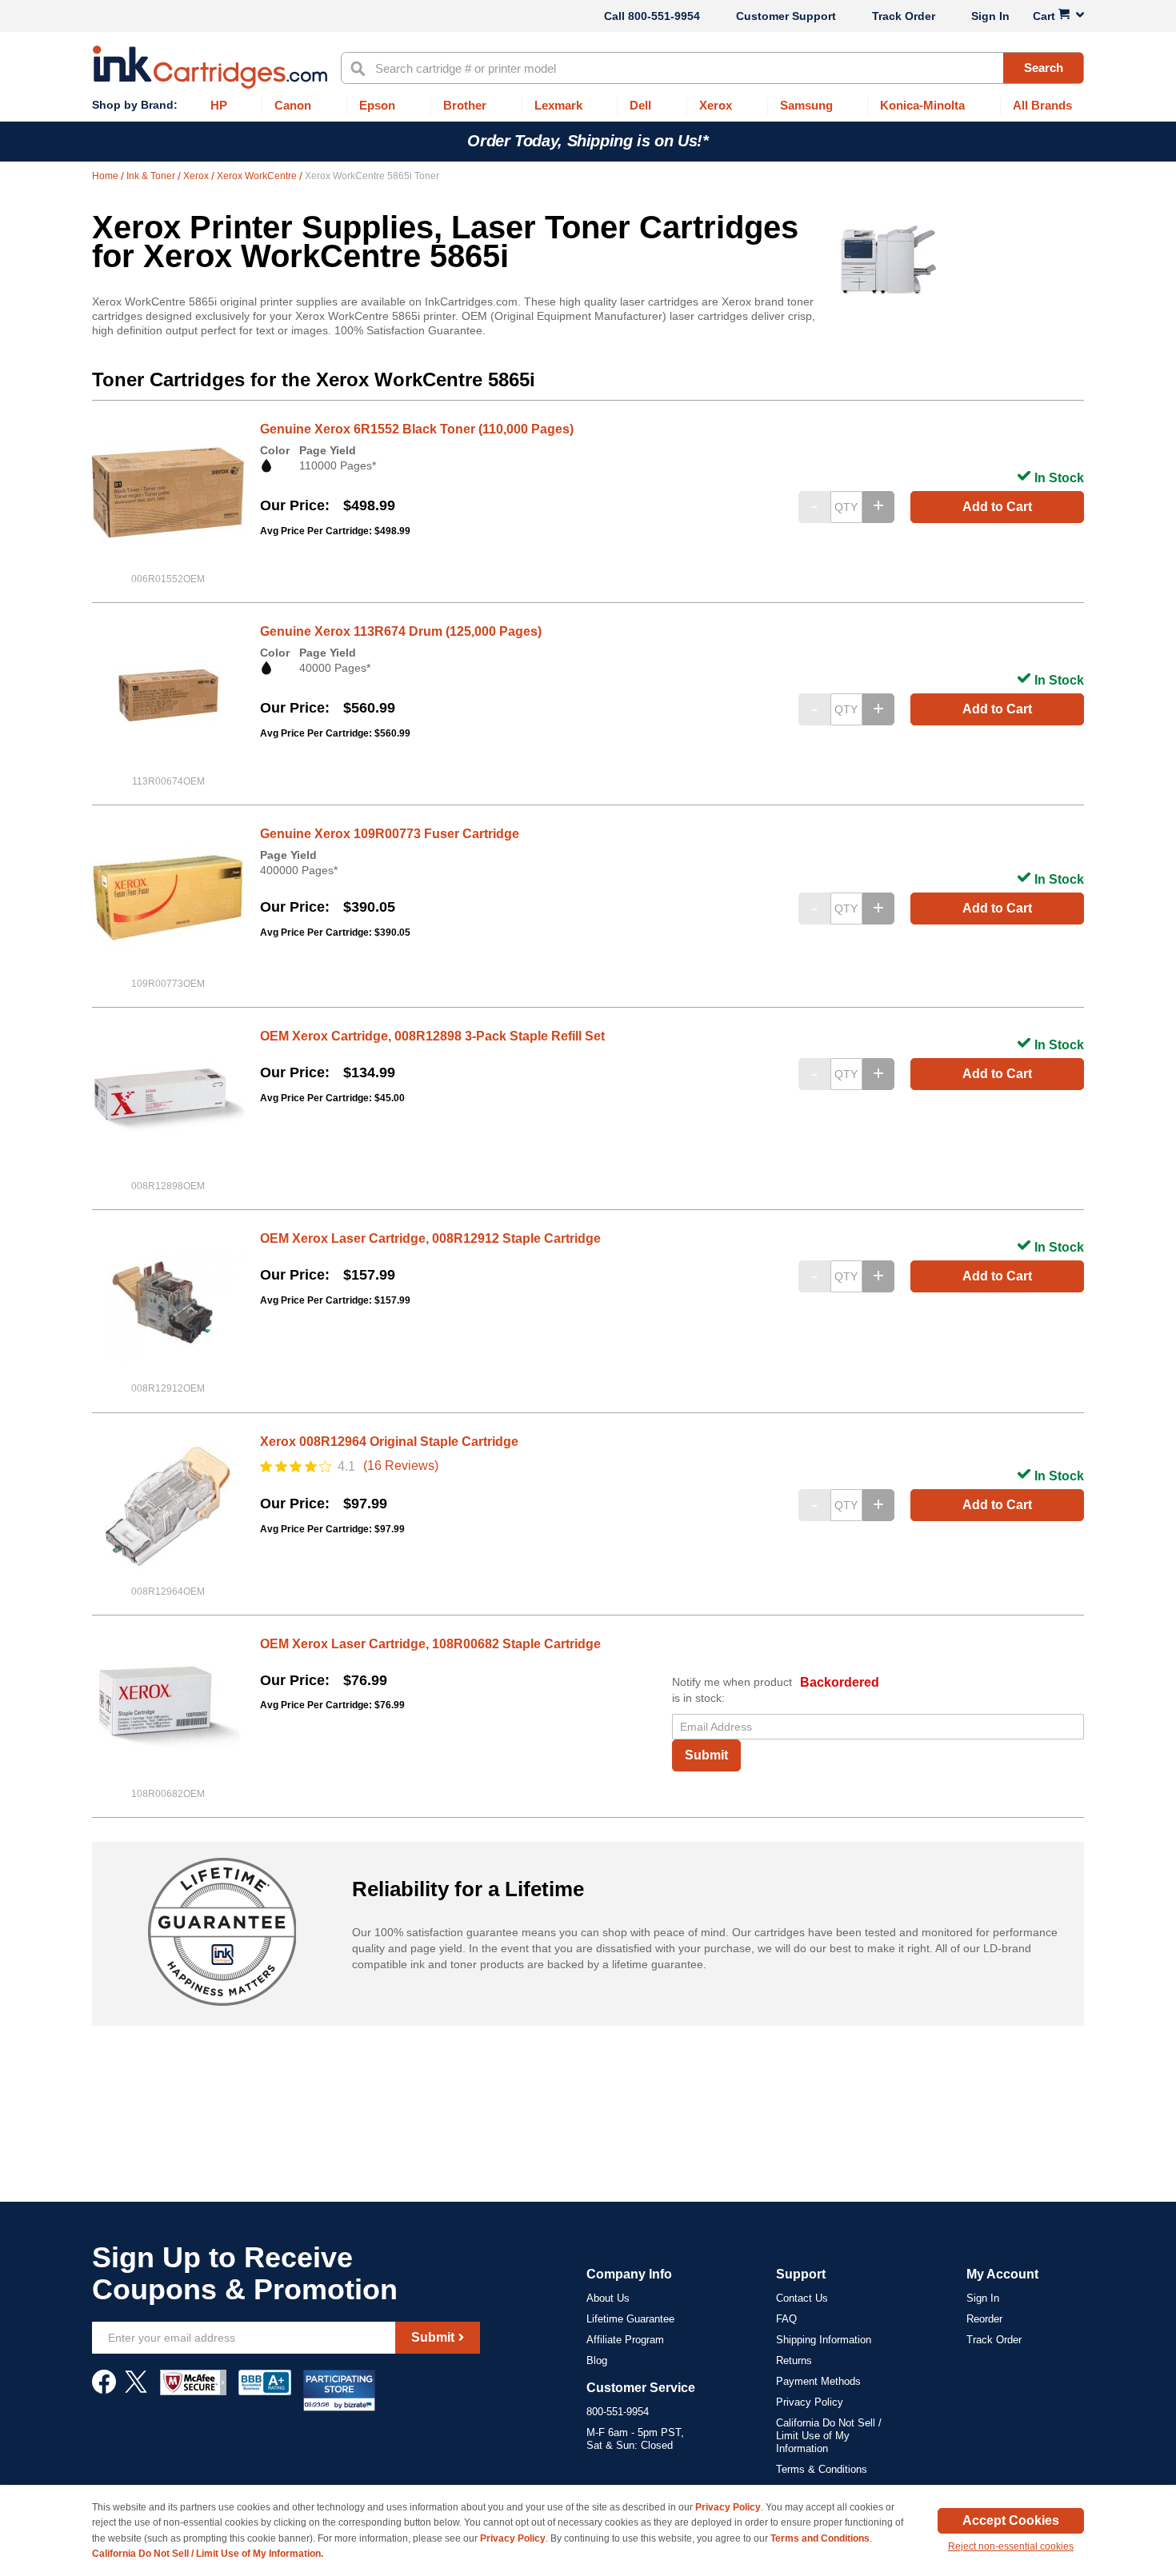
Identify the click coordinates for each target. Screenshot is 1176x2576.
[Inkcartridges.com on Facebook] (104, 2390)
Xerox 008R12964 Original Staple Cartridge (389, 1442)
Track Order (904, 16)
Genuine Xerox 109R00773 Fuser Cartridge (390, 834)
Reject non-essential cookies (1011, 2546)
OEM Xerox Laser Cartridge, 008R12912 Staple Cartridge (430, 1238)
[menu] (588, 106)
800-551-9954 (664, 16)
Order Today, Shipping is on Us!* (588, 141)
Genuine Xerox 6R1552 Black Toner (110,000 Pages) (417, 429)
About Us (608, 2298)
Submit (706, 1755)
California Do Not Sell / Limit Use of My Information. (208, 2554)
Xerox (197, 176)
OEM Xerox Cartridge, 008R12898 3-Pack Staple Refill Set (432, 1036)
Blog (597, 2360)
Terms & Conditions (822, 2469)
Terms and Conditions (820, 2538)
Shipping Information (824, 2340)
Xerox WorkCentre (258, 176)
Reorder (984, 2319)
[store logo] (210, 67)
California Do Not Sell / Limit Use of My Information (829, 2436)
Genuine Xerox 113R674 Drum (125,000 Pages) (401, 631)
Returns (794, 2360)
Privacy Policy (810, 2402)
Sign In (990, 16)
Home (106, 176)
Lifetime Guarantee (630, 2319)
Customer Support (786, 16)
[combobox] (712, 68)
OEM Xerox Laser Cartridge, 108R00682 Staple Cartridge (430, 1644)
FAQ (786, 2319)
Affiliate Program (625, 2340)
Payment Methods (818, 2381)
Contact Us (802, 2298)
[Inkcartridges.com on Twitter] (136, 2390)
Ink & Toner (152, 176)
